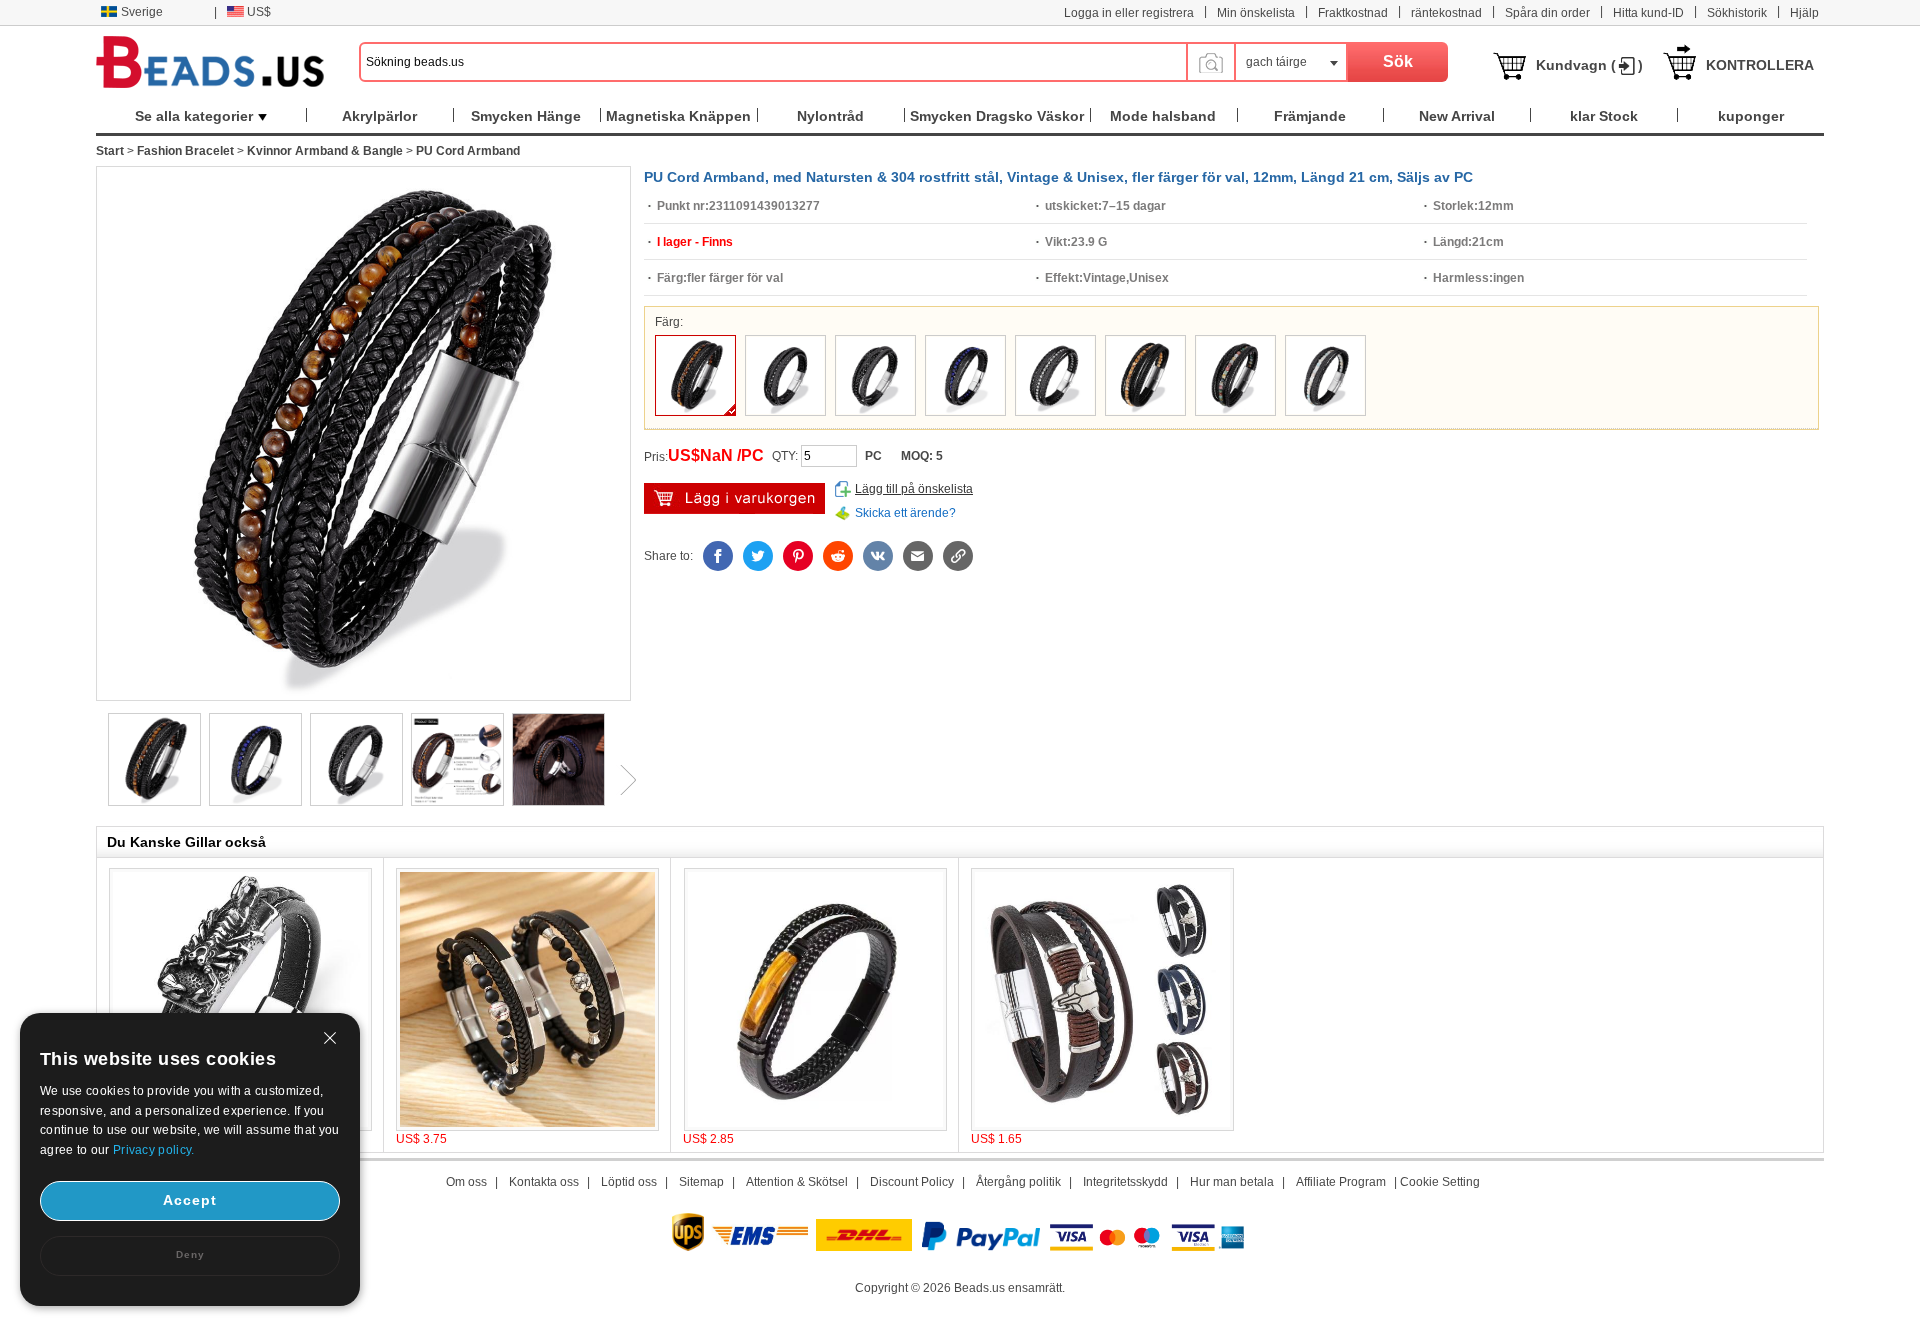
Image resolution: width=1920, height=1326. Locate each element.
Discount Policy (912, 1182)
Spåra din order (1547, 13)
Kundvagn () (1589, 65)
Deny (190, 1254)
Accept (190, 1200)
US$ (259, 12)
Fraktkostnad (1353, 13)
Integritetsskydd (1125, 1182)
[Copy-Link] (958, 556)
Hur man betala (1232, 1182)
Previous (96, 780)
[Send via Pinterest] (798, 556)
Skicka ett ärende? (905, 513)
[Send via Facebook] (718, 556)
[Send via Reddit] (838, 556)
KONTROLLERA (1760, 65)
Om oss (466, 1182)
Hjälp (1804, 13)
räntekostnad (1446, 13)
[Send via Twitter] (758, 556)
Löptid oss (629, 1182)
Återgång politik (1018, 1182)
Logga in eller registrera (1129, 13)
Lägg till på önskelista (914, 489)
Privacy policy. (154, 1150)
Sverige (142, 12)
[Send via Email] (918, 556)
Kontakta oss (544, 1182)
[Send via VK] (878, 556)
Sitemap (701, 1182)
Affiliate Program (1341, 1182)
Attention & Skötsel (797, 1182)
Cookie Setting (1440, 1182)
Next (621, 780)
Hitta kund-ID (1648, 13)
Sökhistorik (1737, 13)
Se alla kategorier (194, 116)
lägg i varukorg (734, 498)
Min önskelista (1256, 13)
